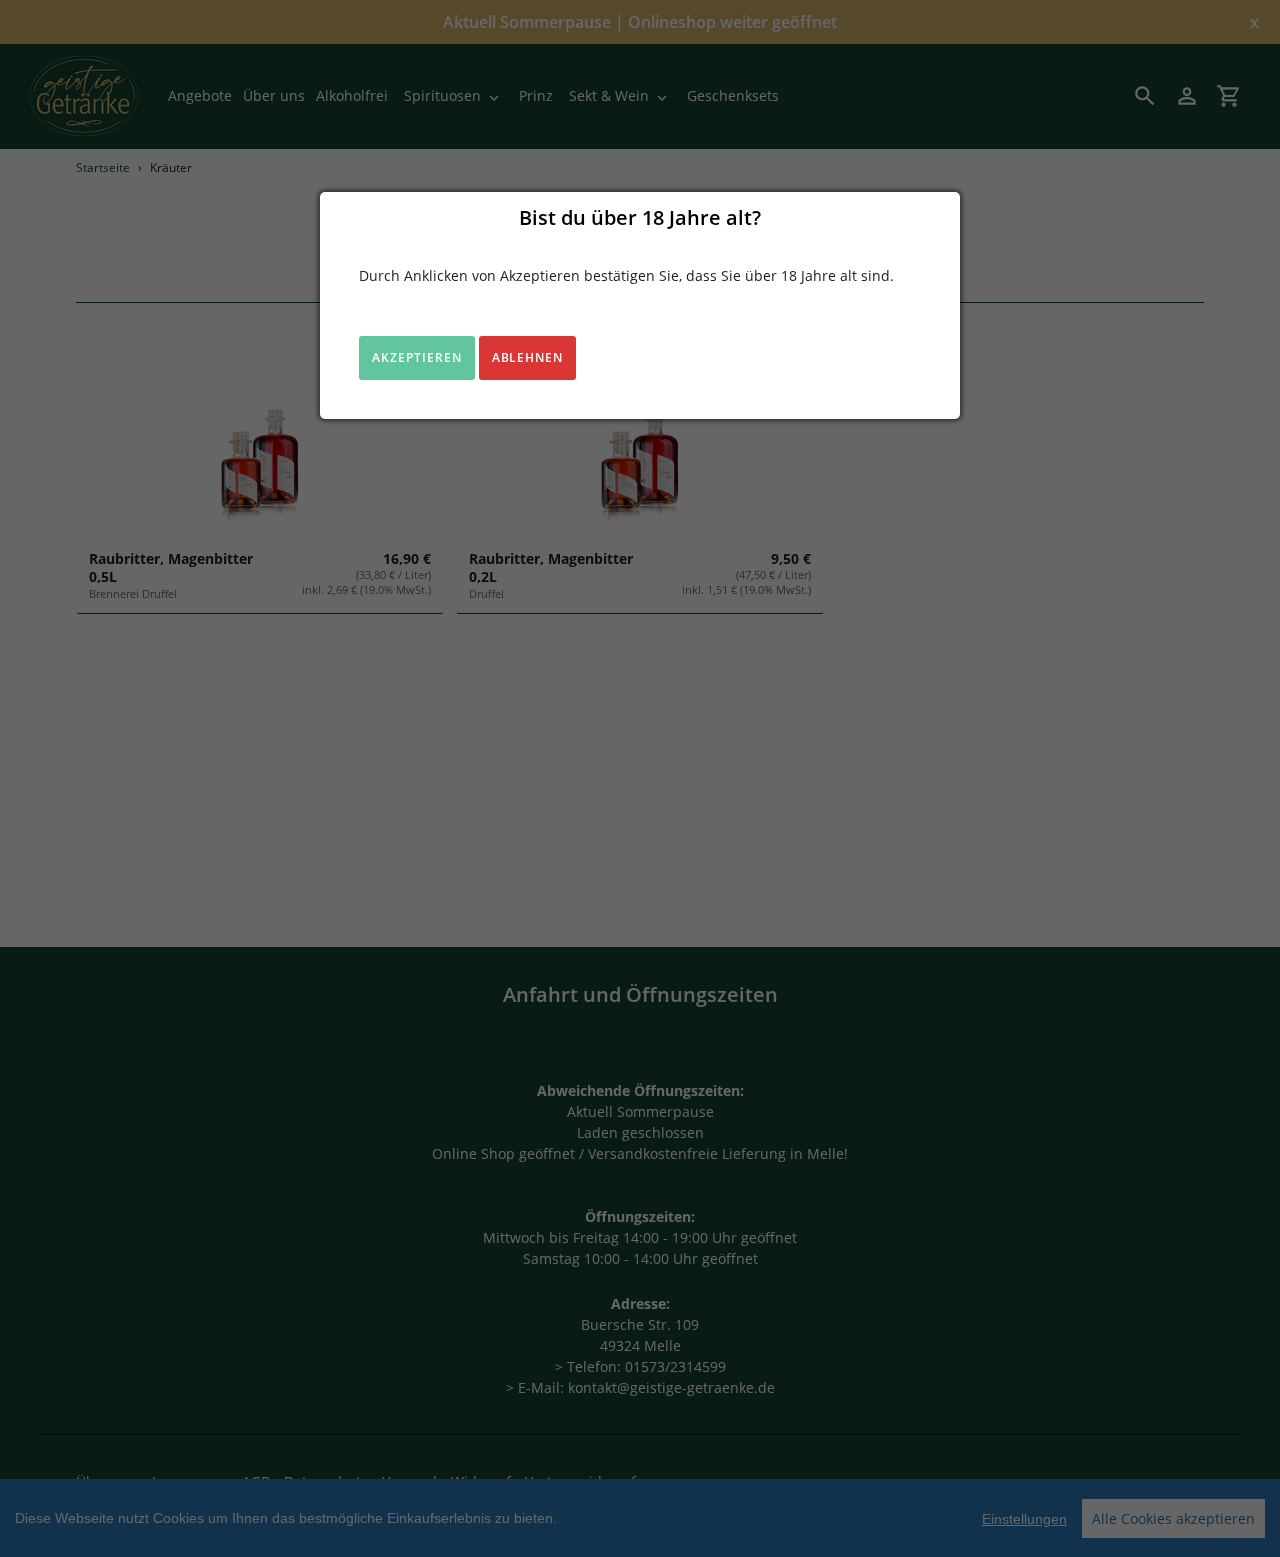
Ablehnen (528, 357)
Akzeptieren (417, 357)
